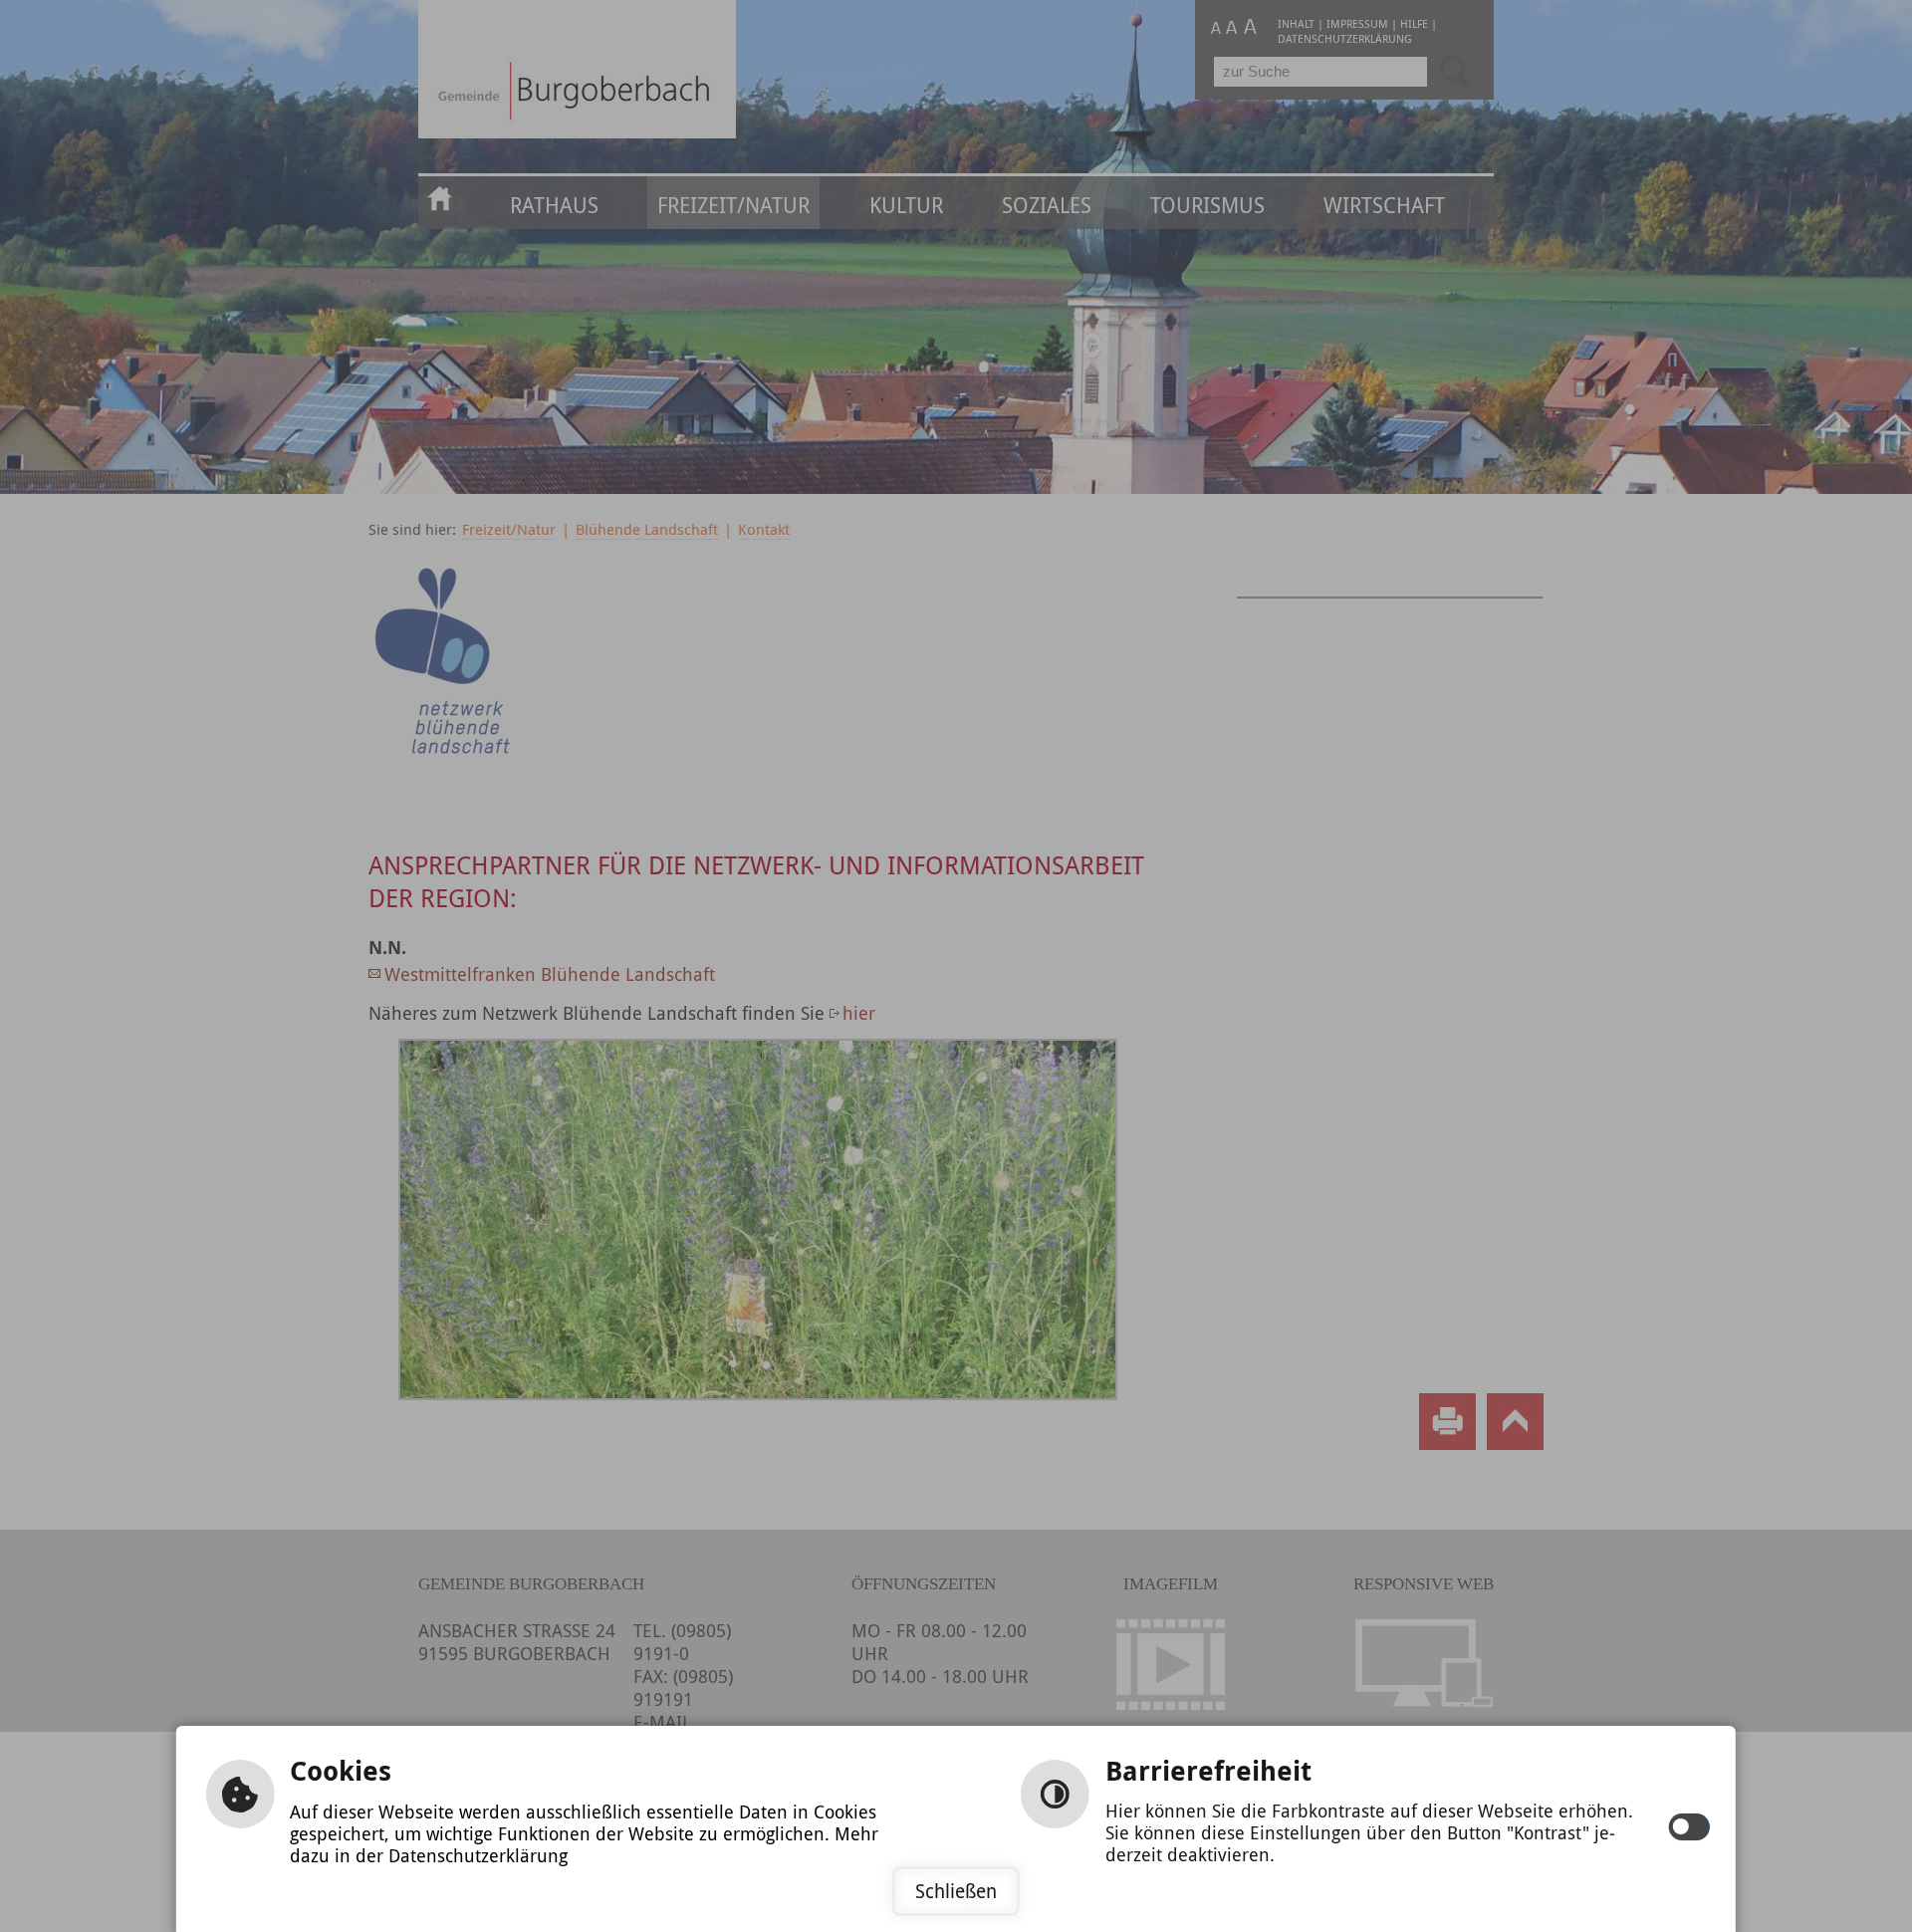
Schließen (956, 1891)
